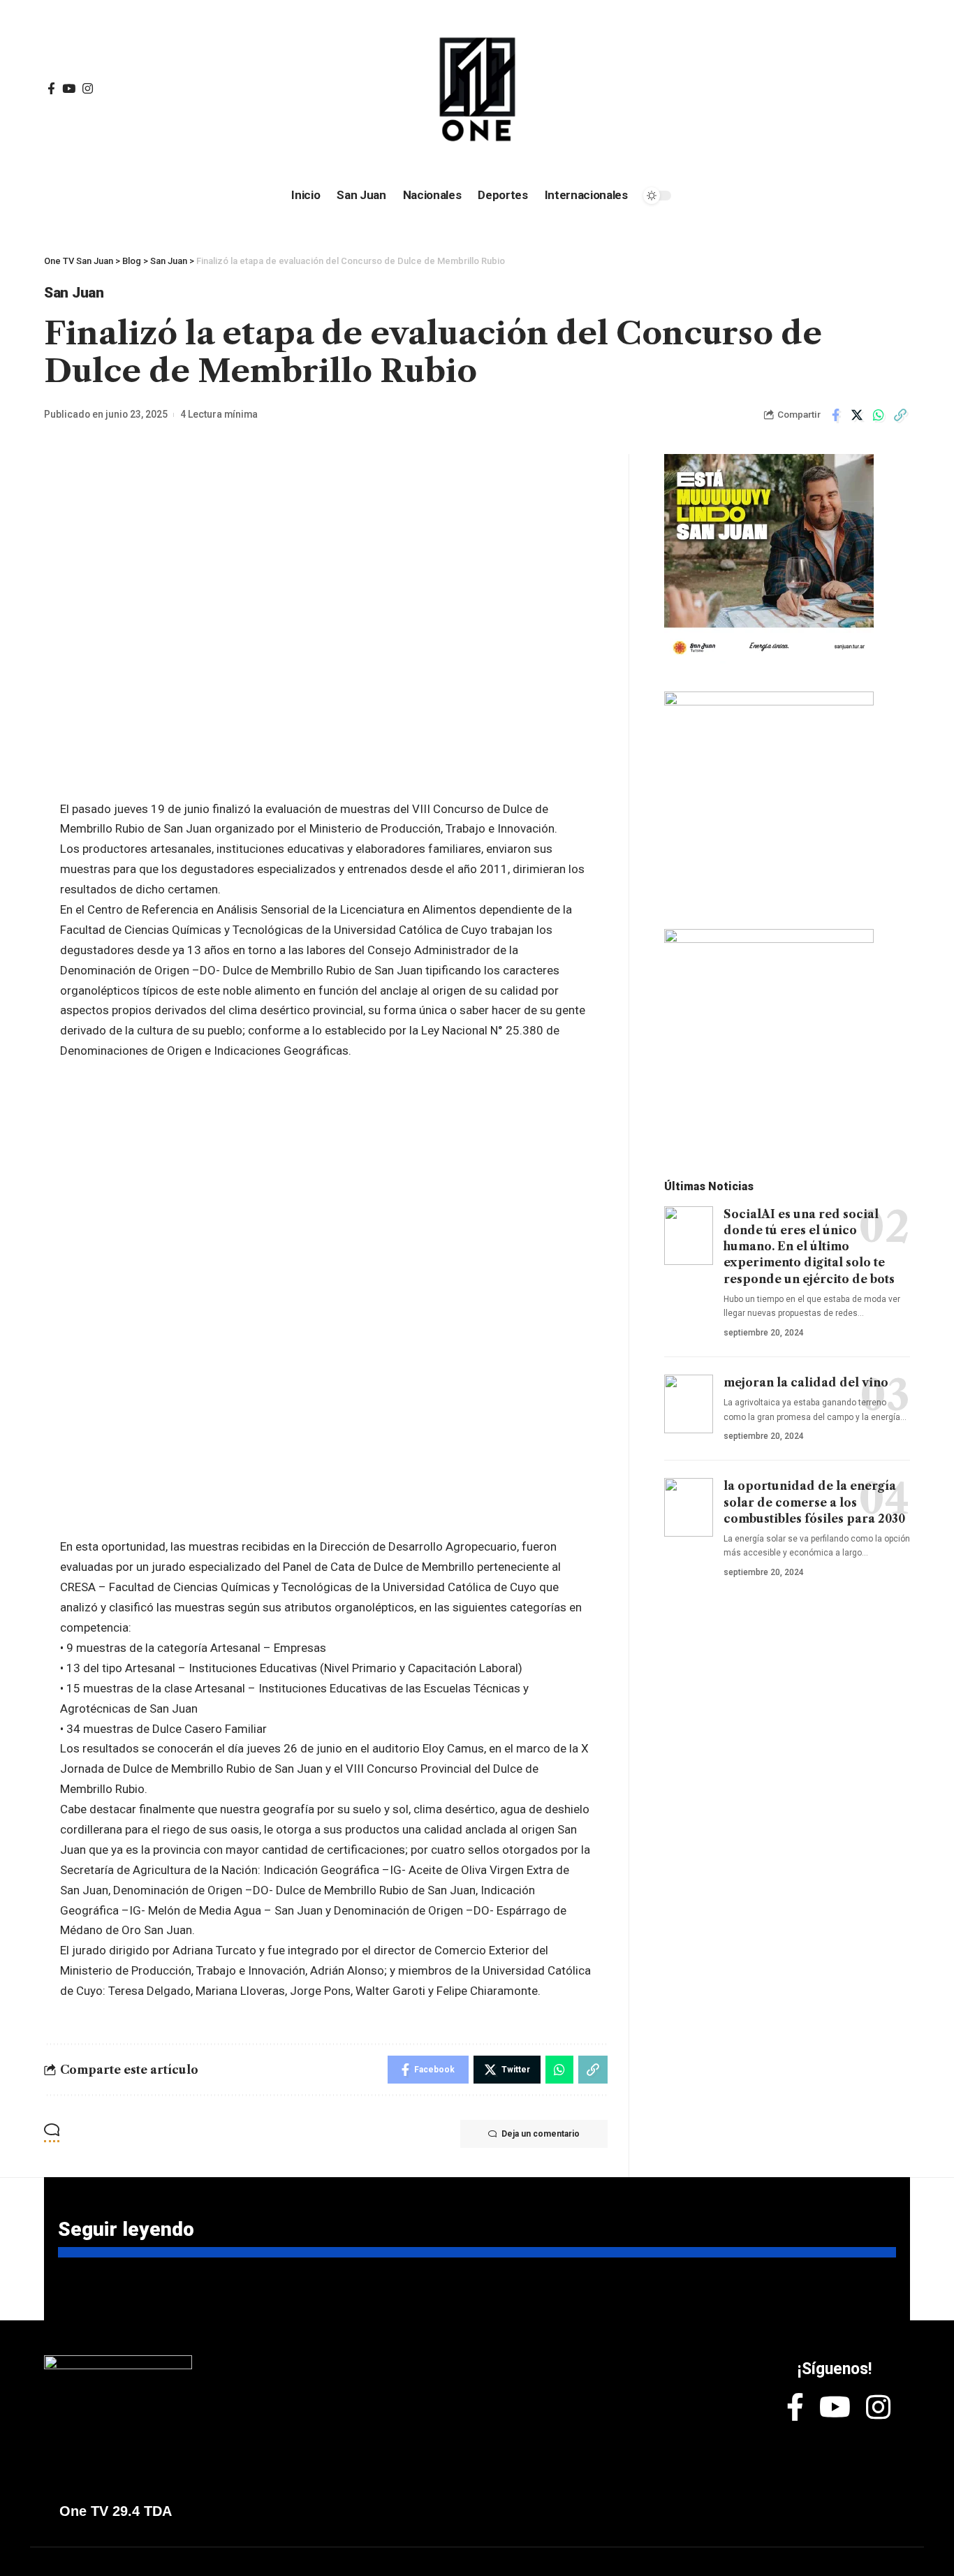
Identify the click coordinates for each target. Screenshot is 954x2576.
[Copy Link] (900, 415)
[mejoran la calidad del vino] (689, 1404)
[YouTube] (69, 89)
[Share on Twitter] (857, 415)
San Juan (74, 293)
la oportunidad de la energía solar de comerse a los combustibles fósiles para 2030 (814, 1502)
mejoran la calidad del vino (806, 1382)
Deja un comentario (541, 2134)
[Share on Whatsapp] (879, 415)
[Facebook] (51, 89)
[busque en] (805, 89)
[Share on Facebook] (835, 415)
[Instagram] (88, 89)
